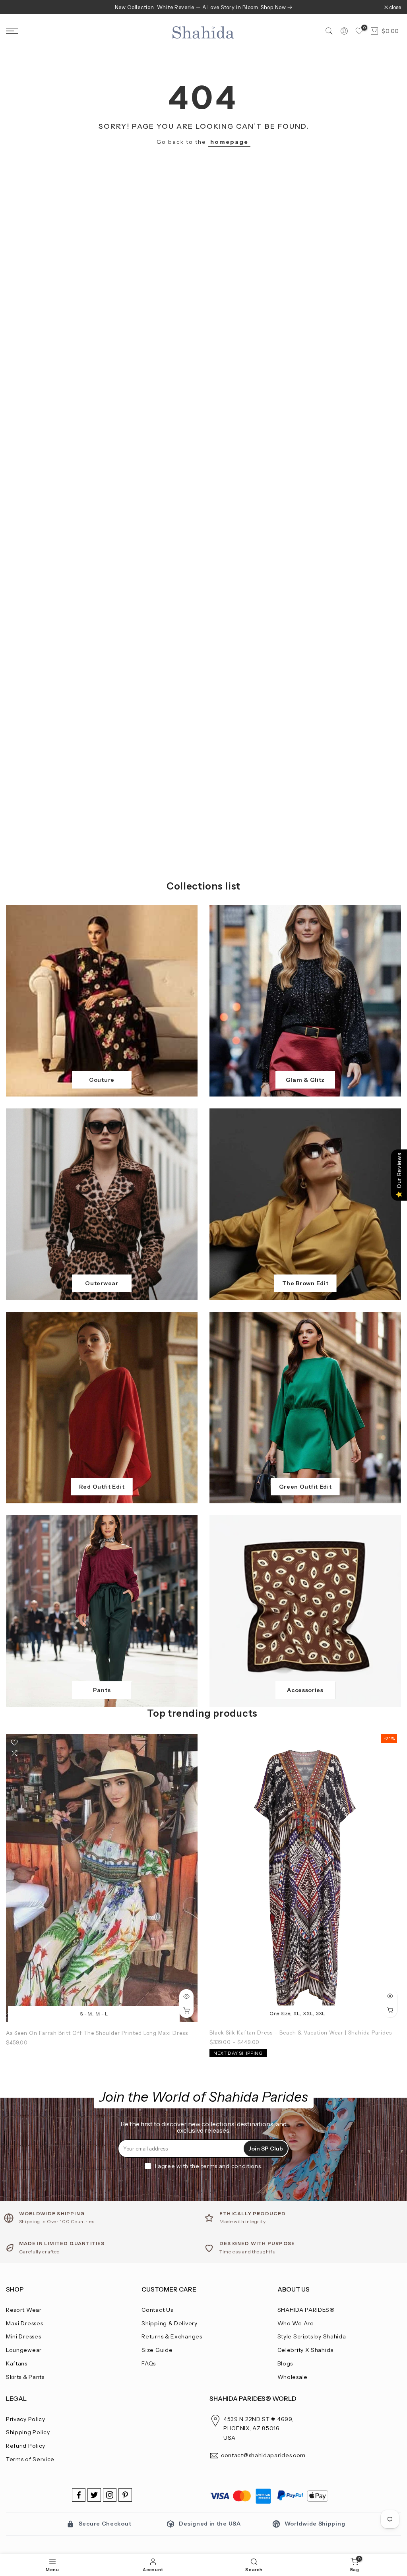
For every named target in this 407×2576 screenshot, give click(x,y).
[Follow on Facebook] (79, 2495)
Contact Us (157, 2310)
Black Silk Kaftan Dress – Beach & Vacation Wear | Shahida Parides (301, 2033)
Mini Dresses (23, 2336)
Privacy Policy (26, 2419)
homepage (229, 142)
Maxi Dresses (24, 2323)
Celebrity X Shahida (306, 2350)
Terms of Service (30, 2459)
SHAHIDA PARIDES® (306, 2310)
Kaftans (17, 2363)
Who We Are (296, 2323)
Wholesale (293, 2377)
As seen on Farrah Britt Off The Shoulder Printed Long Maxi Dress (97, 2033)
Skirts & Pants (25, 2377)
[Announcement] (203, 7)
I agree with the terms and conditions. (209, 2166)
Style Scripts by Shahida (312, 2336)
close (16, 7)
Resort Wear (24, 2310)
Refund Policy (26, 2446)
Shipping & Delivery (169, 2323)
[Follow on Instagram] (110, 2495)
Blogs (285, 2363)
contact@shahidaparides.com (263, 2455)
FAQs (149, 2363)
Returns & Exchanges (172, 2336)
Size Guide (157, 2350)
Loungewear (24, 2350)
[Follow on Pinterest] (125, 2495)
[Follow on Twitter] (94, 2495)
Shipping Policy (28, 2432)
